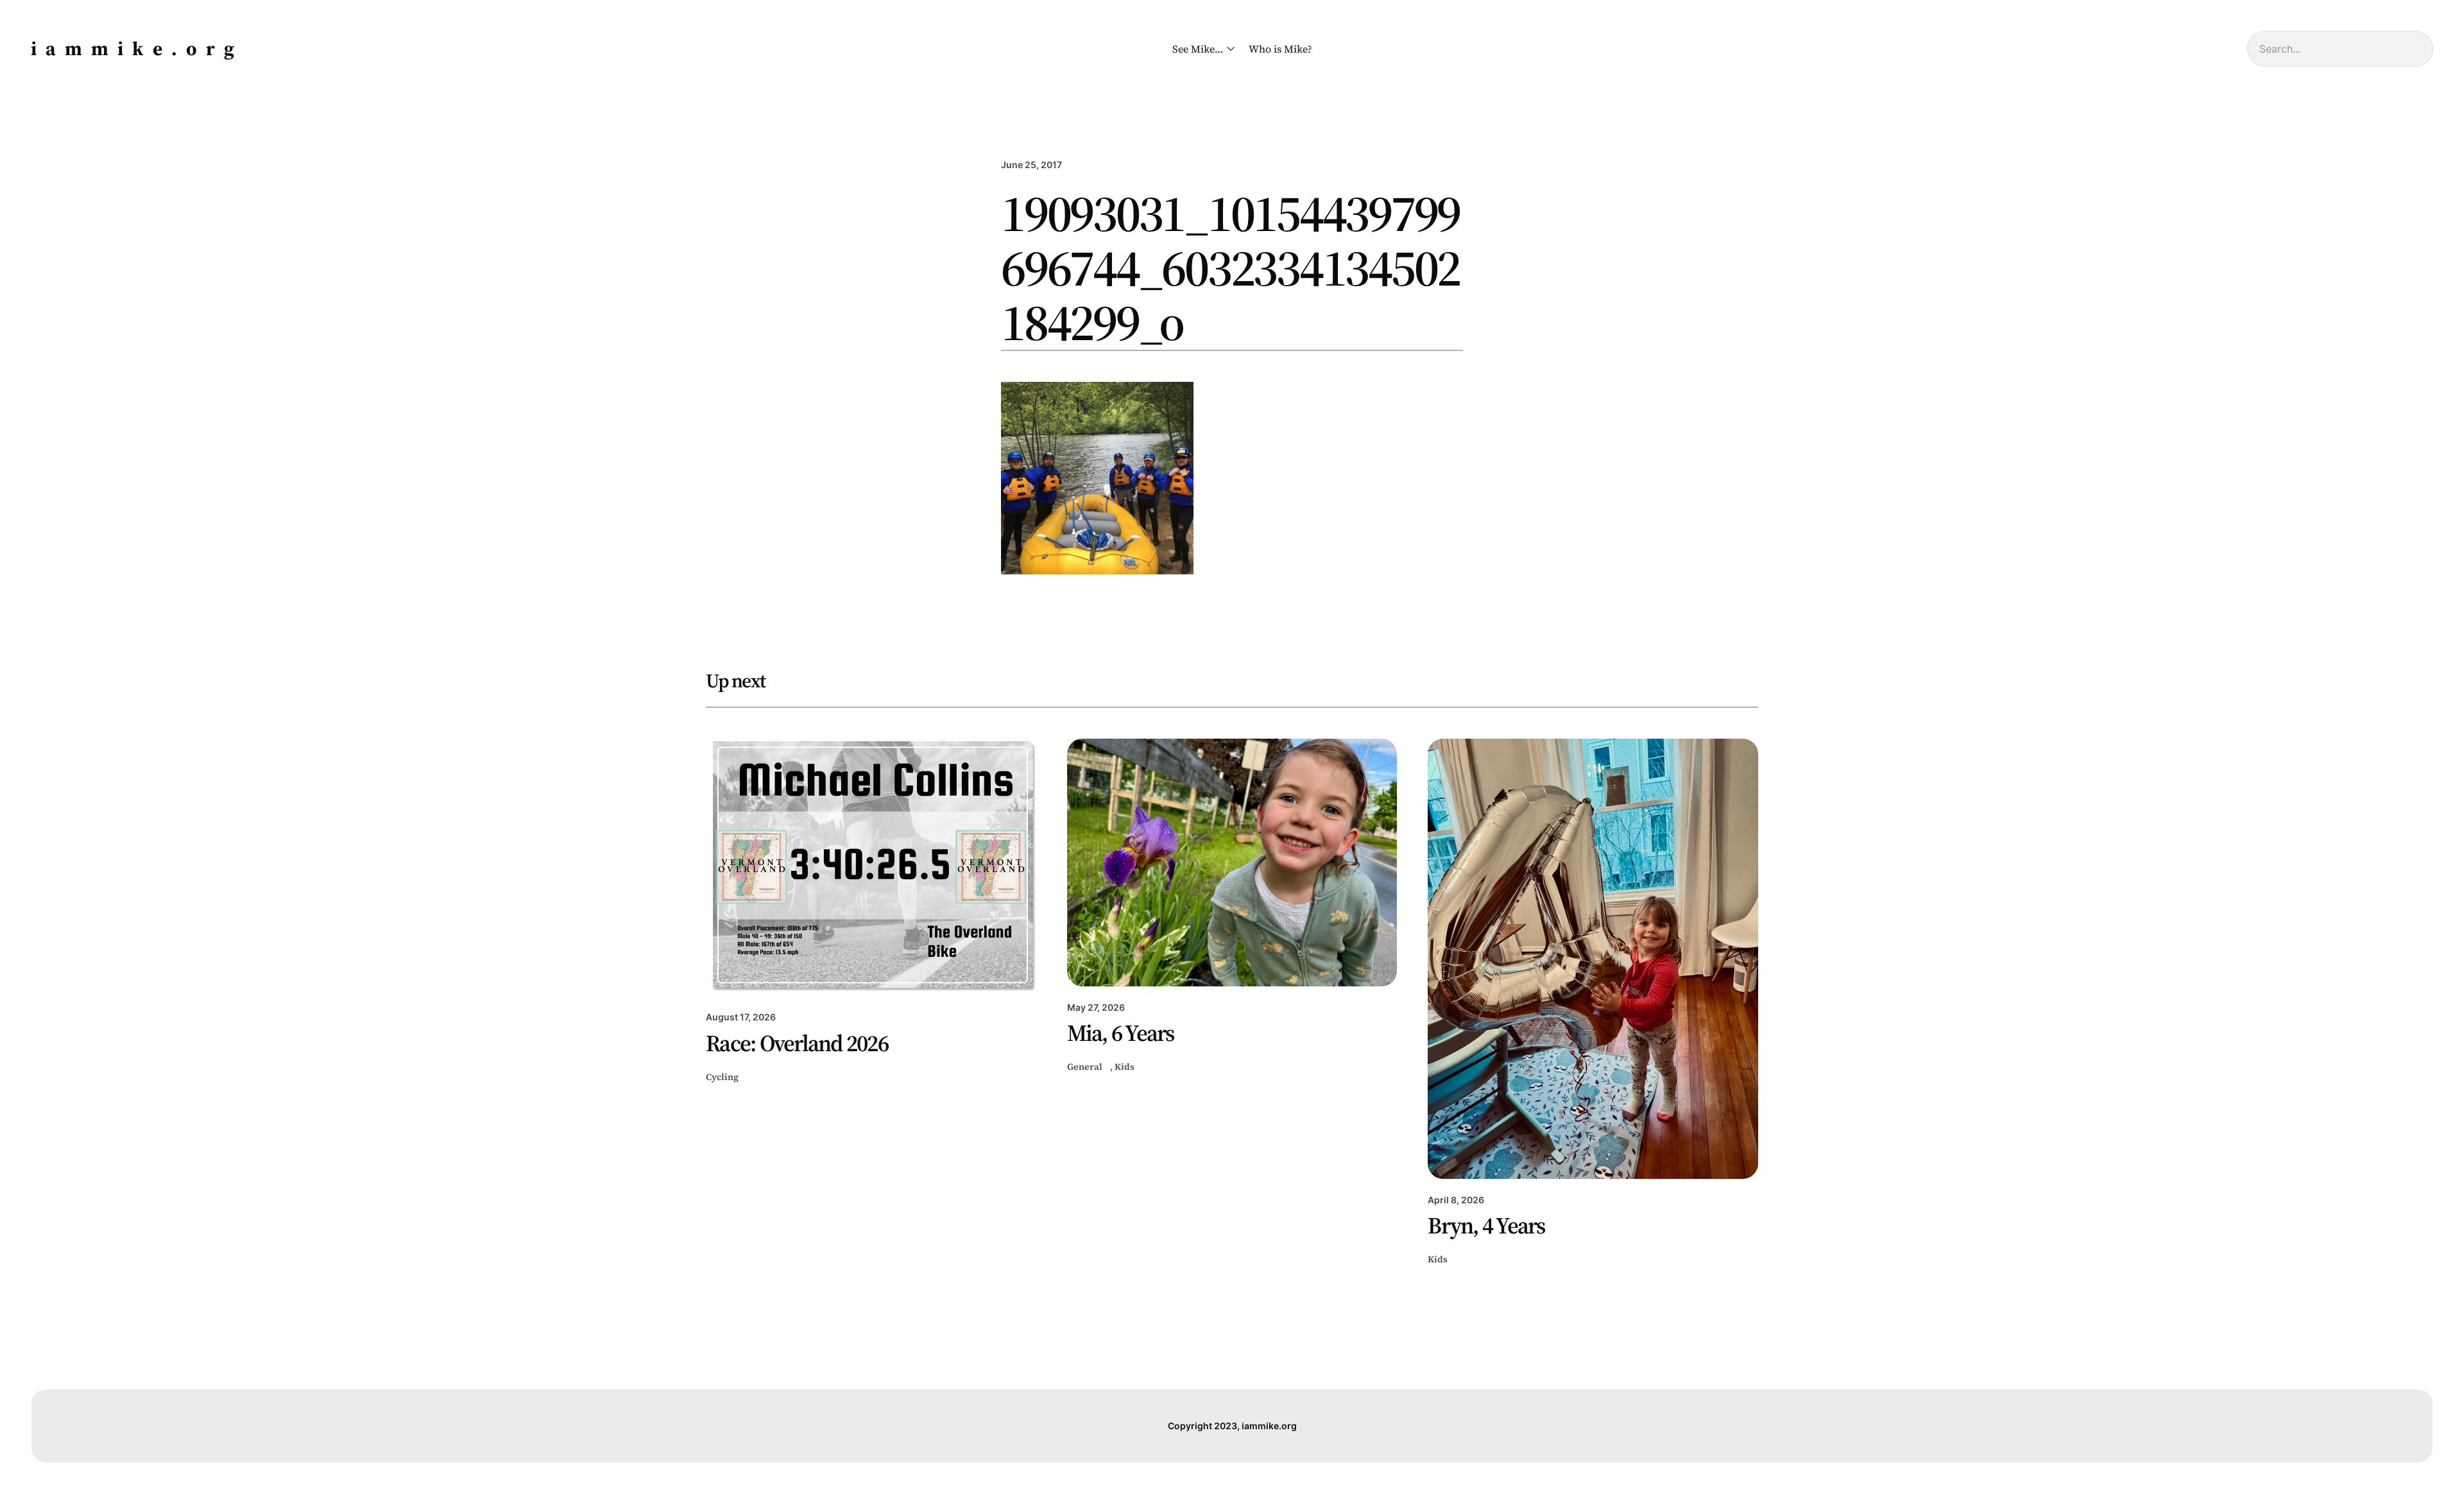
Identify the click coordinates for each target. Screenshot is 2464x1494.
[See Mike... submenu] (1228, 49)
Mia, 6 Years (1121, 1033)
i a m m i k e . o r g (134, 48)
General (1085, 1067)
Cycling (722, 1077)
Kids (1125, 1067)
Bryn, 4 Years (1486, 1226)
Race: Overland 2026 (797, 1043)
